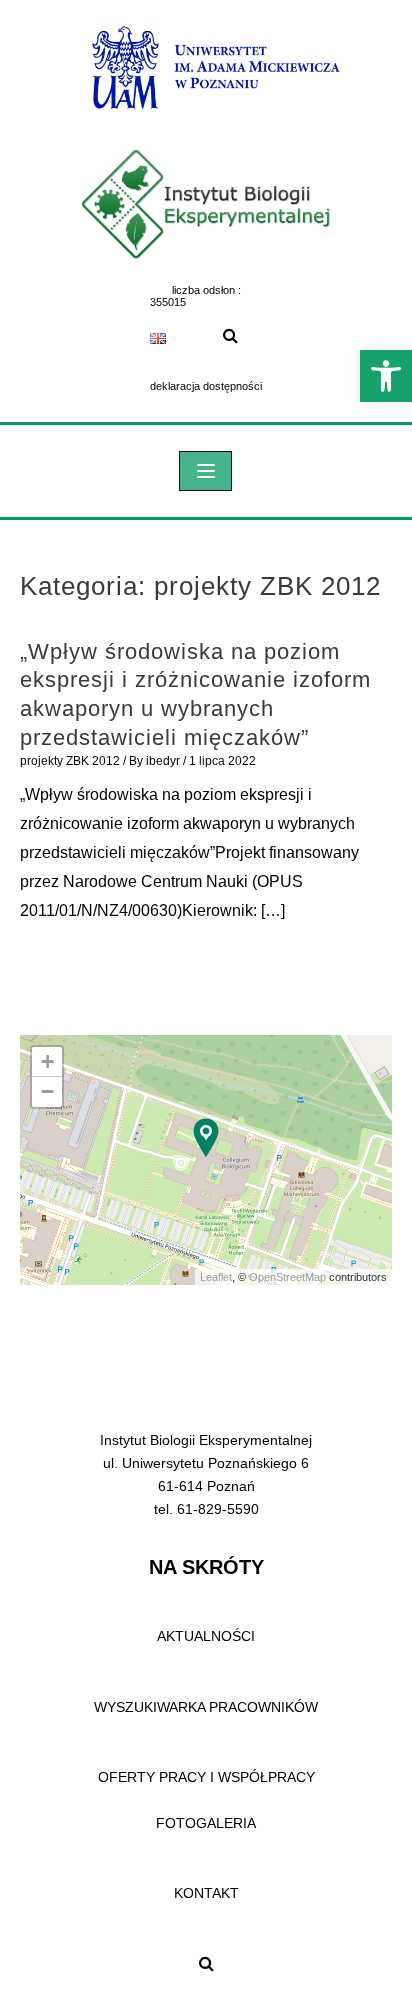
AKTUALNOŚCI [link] (206, 1636)
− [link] (47, 1091)
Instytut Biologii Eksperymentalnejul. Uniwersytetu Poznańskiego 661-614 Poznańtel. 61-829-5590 (206, 1474)
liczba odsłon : (206, 290)
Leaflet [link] (216, 1277)
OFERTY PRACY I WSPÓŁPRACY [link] (206, 1777)
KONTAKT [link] (206, 1893)
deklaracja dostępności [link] (206, 386)
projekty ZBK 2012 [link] (70, 761)
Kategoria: (200, 586)
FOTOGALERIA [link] (206, 1823)
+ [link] (47, 1061)
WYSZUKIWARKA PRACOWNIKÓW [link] (206, 1707)
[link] (386, 376)
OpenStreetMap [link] (287, 1277)
